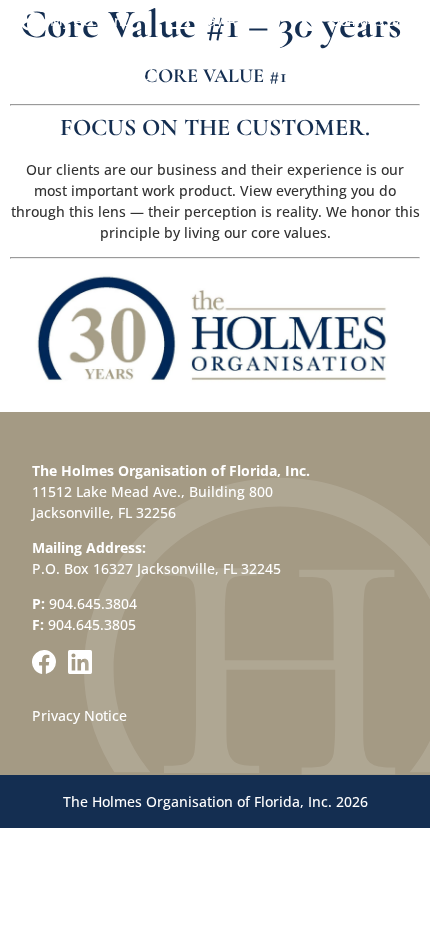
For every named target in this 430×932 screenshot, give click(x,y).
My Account (89, 20)
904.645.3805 (92, 624)
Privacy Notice (79, 715)
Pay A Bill (230, 20)
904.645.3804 (376, 20)
